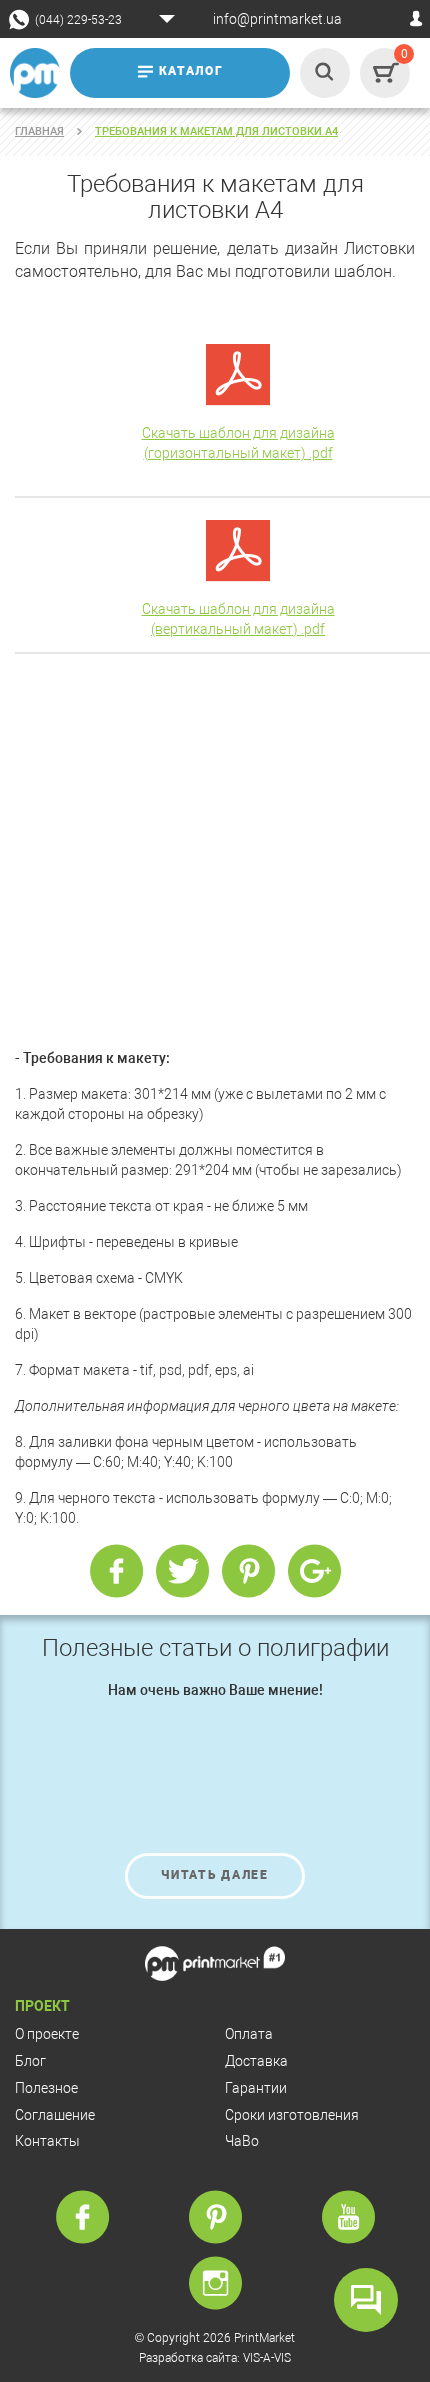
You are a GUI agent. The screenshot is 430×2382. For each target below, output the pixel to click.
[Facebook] (116, 1572)
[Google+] (314, 1572)
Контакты (47, 2141)
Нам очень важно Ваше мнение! (215, 1690)
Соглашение (55, 2115)
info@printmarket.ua (277, 19)
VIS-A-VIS (267, 2358)
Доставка (256, 2061)
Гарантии (256, 2088)
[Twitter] (182, 1572)
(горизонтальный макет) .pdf (238, 453)
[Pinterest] (248, 1572)
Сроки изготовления (292, 2115)
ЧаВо (242, 2141)
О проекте (47, 2034)
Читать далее (214, 1875)
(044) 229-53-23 (78, 20)
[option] (215, 1790)
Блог (30, 2061)
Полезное (46, 2088)
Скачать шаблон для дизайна (238, 433)
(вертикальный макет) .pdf (238, 629)
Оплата (249, 2034)
